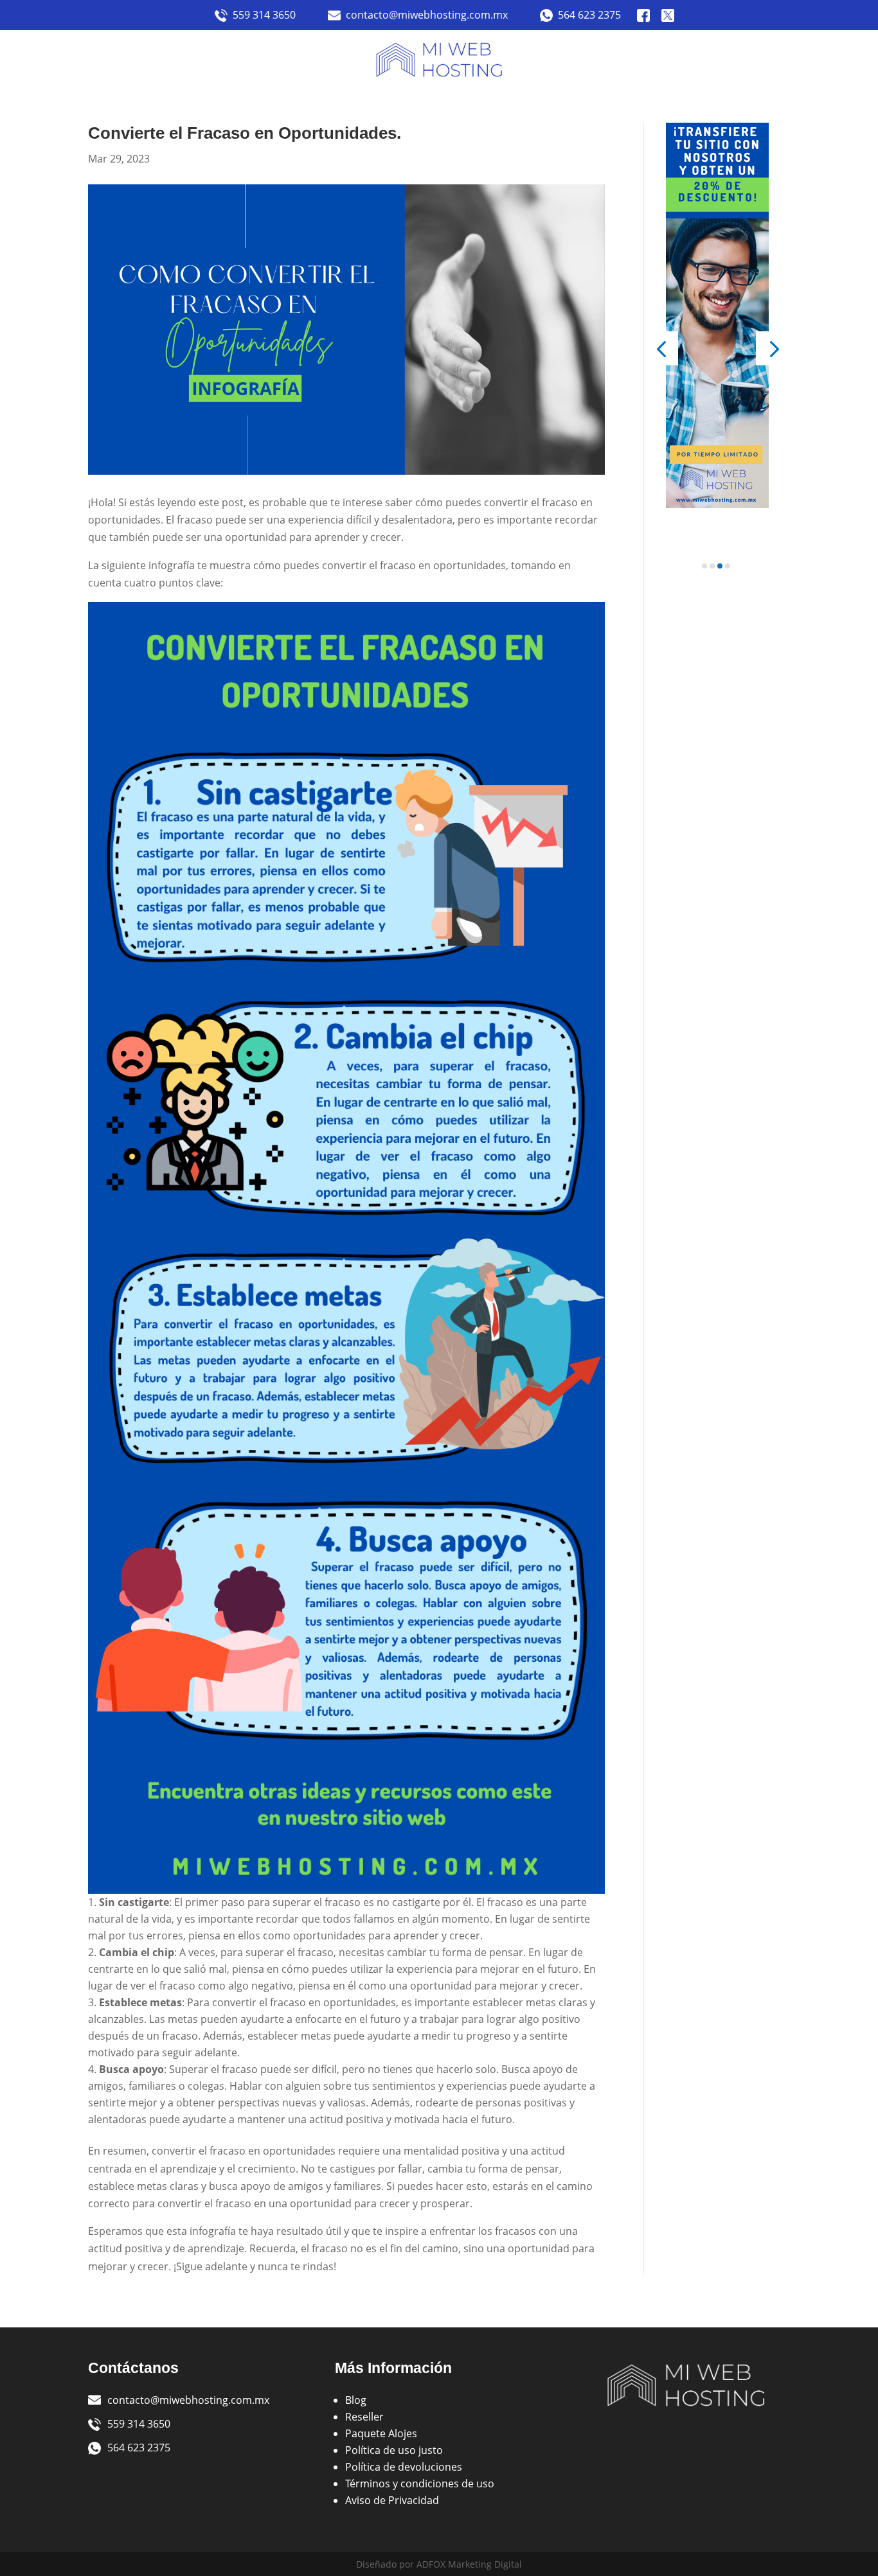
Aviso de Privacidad (392, 2500)
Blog (356, 2400)
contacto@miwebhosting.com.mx (427, 15)
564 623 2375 (589, 15)
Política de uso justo (394, 2450)
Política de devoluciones (404, 2467)
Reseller (364, 2417)
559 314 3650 (264, 15)
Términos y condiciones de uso (420, 2483)
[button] (661, 348)
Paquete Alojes (381, 2433)
